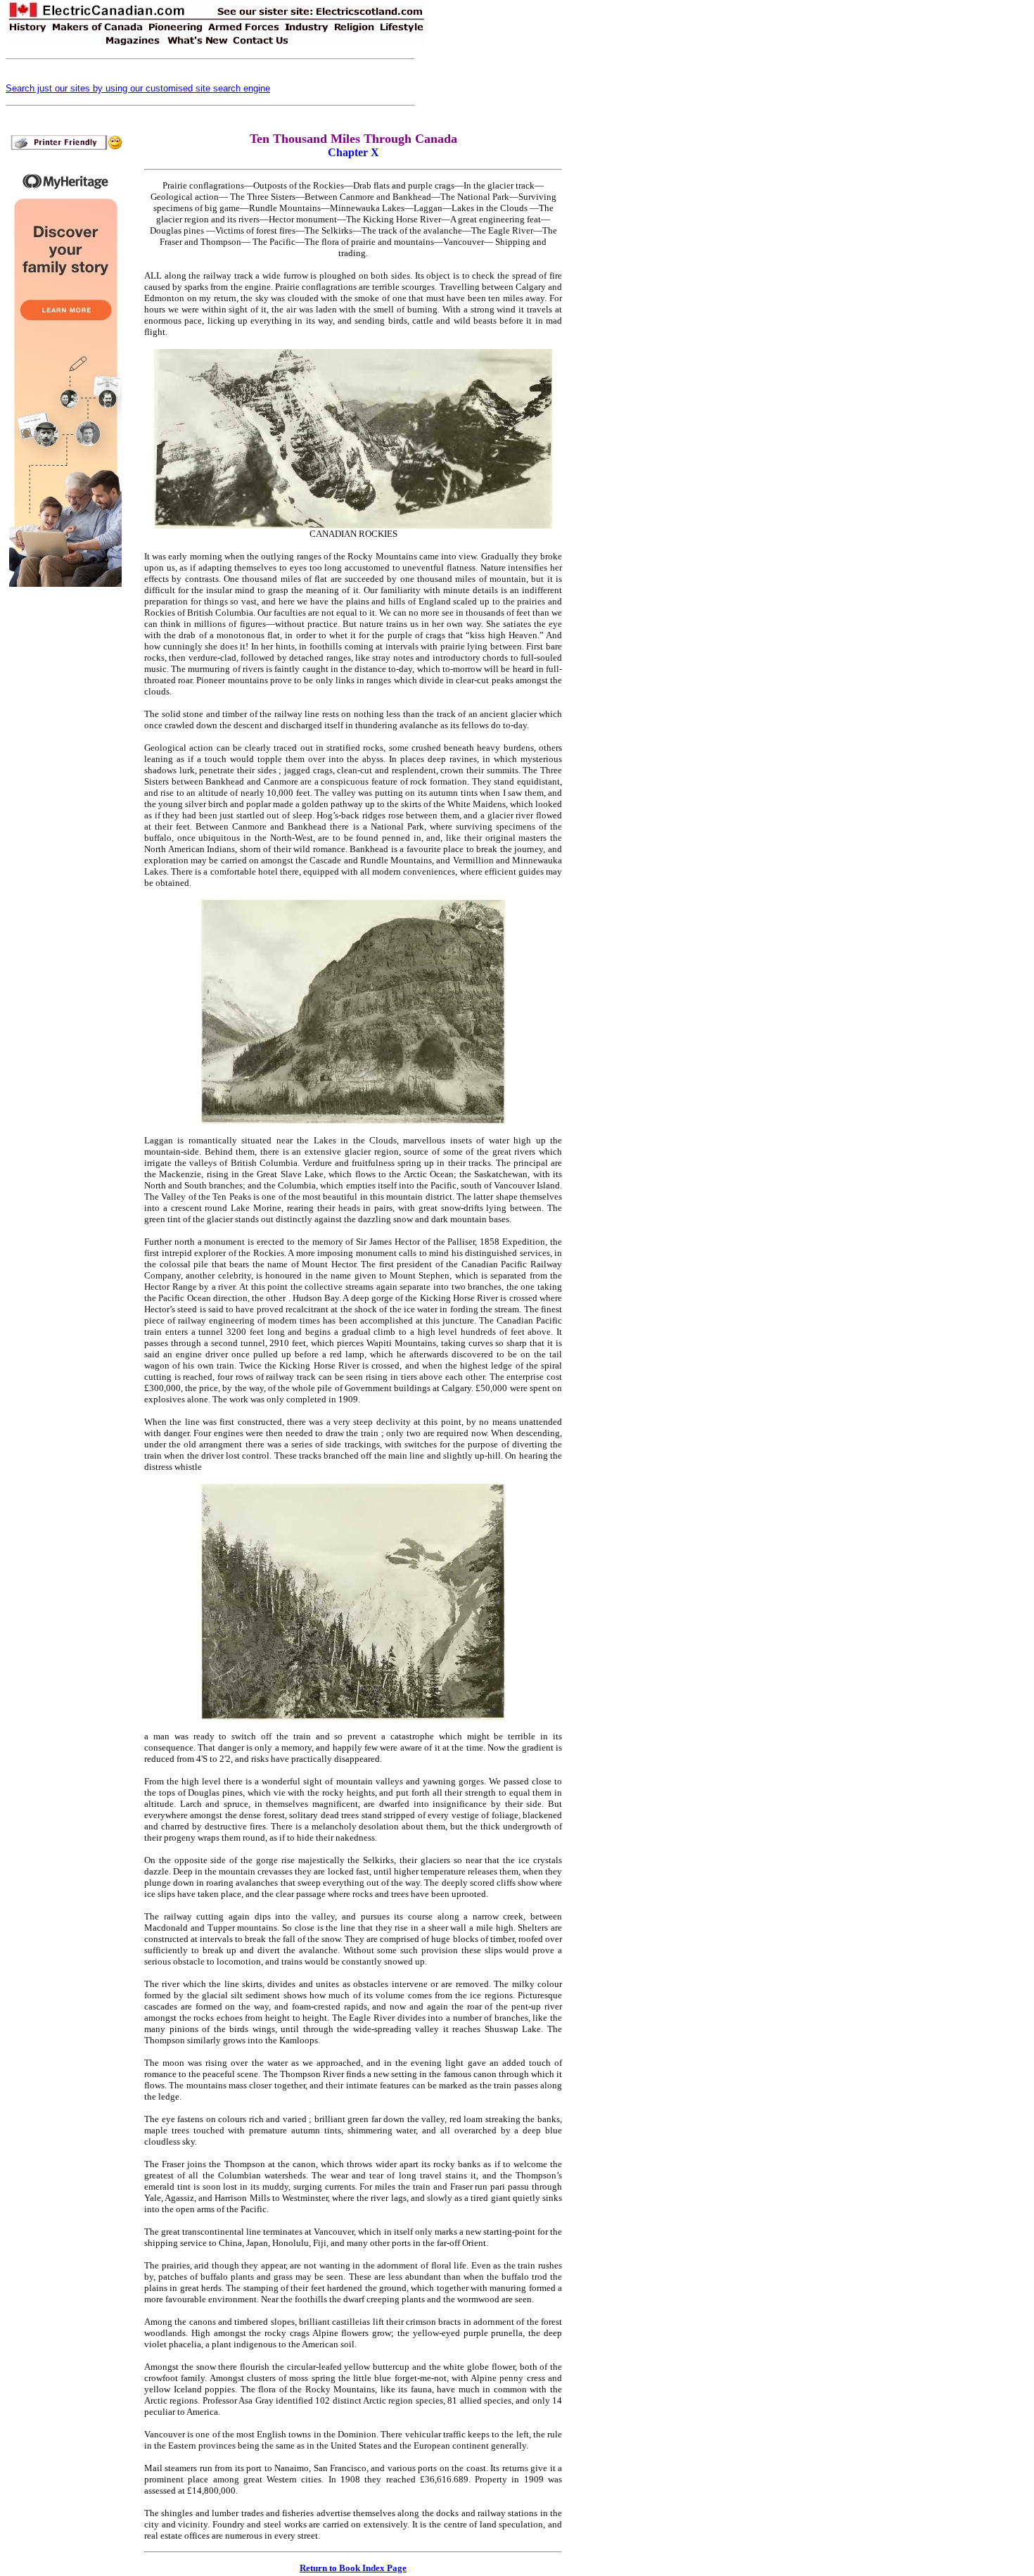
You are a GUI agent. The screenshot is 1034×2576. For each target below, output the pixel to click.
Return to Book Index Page (353, 2568)
